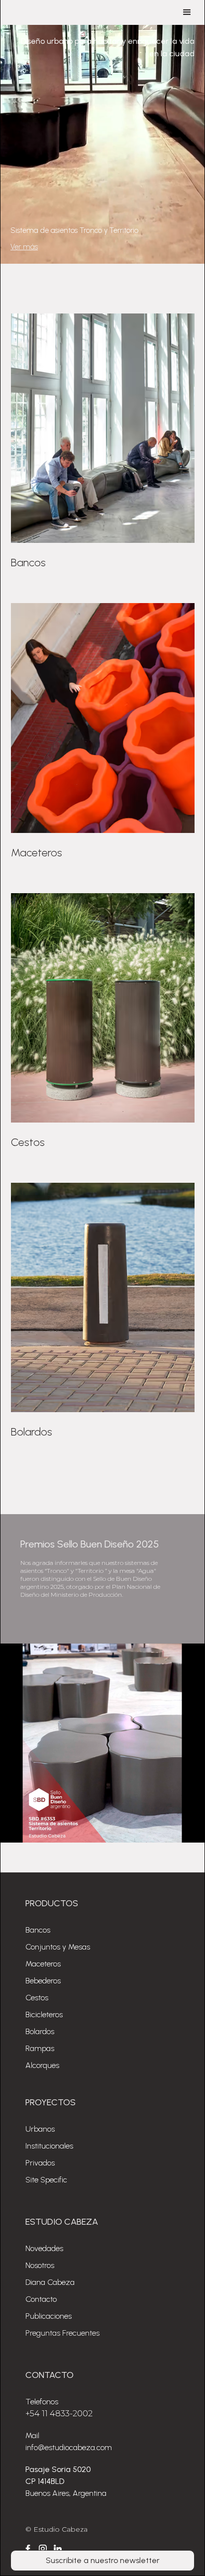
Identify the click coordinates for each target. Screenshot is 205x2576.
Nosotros (40, 2265)
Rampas (40, 2048)
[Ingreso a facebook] (28, 2549)
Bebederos (43, 1981)
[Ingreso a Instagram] (43, 2549)
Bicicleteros (44, 2014)
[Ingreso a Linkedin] (58, 2549)
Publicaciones (49, 2316)
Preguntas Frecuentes (62, 2333)
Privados (40, 2163)
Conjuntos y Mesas (58, 1947)
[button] (187, 12)
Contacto (41, 2299)
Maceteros (43, 1964)
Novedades (44, 2248)
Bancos (38, 1930)
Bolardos (40, 2031)
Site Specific (46, 2180)
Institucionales (49, 2146)
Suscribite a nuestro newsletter (103, 2560)
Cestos (37, 1998)
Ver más (24, 247)
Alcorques (42, 2065)
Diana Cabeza (50, 2282)
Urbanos (40, 2129)
